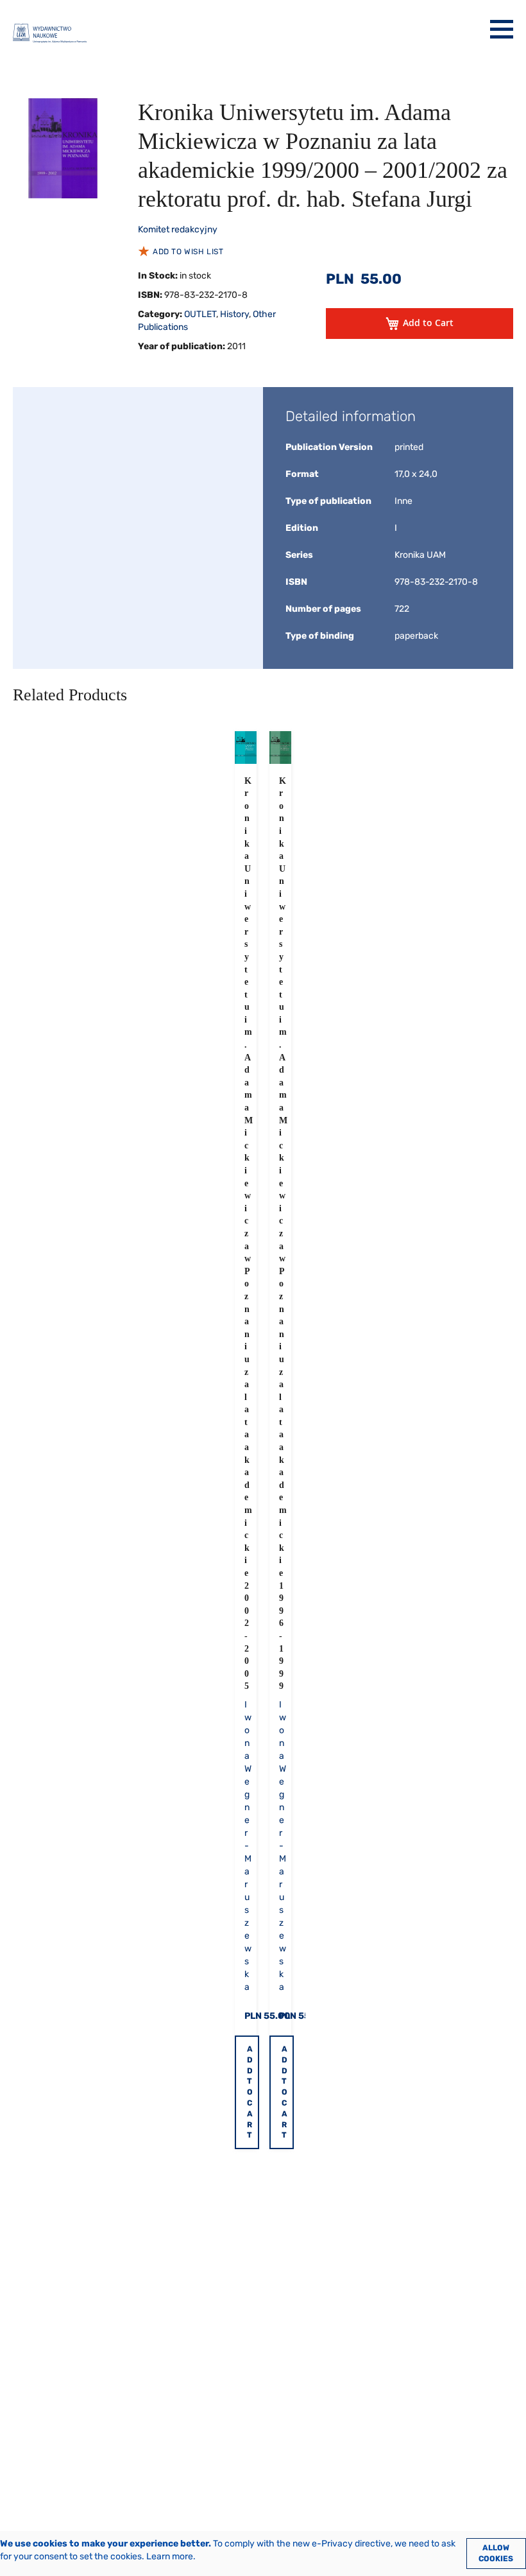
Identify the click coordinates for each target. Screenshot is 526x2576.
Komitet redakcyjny (178, 229)
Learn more (170, 2556)
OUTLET (200, 314)
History (234, 314)
